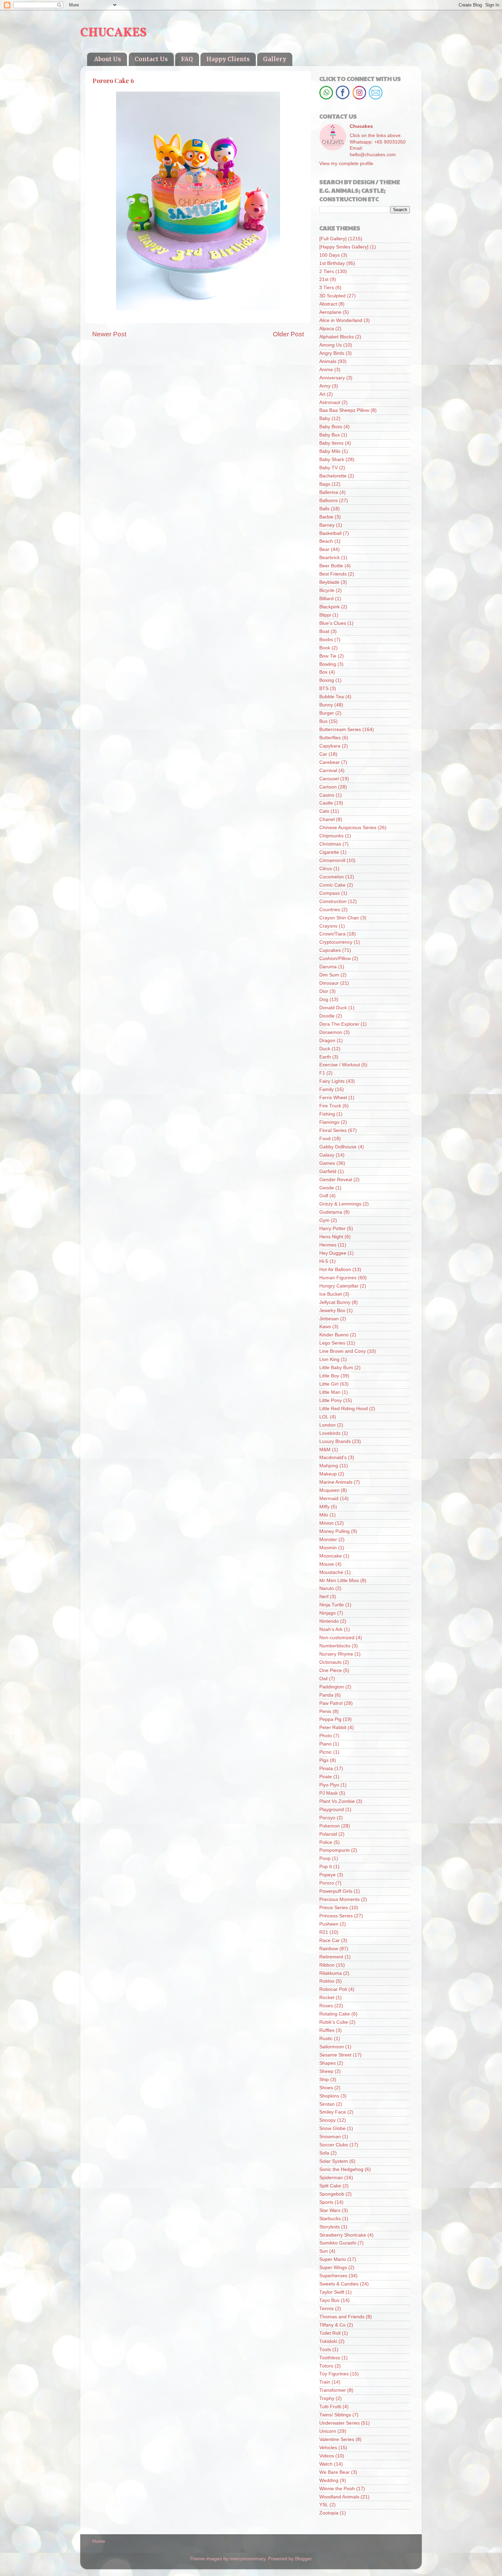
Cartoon (328, 787)
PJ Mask (329, 1793)
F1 (322, 1073)
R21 (324, 1932)
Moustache (331, 1572)
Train (325, 2382)
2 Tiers (327, 272)
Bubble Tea (332, 697)
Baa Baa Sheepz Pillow (344, 410)
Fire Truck (330, 1106)
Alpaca (327, 329)
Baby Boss (331, 427)
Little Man (330, 1392)
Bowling (328, 664)
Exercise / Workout (340, 1065)
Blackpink (330, 607)
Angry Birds (332, 353)
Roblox (327, 1981)
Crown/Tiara (332, 934)
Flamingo (329, 1122)
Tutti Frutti (330, 2407)
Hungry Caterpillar (339, 1286)
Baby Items (331, 443)
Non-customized (337, 1638)
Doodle (327, 1016)
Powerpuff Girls (336, 1891)
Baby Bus (330, 435)
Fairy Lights (332, 1081)
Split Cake (330, 2186)
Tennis (326, 2309)
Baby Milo (330, 451)
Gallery (275, 59)
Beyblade (329, 582)
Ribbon (327, 1965)
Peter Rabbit (333, 1728)
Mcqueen (329, 1490)
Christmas (330, 844)
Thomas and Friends (342, 2317)
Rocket (327, 1998)
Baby (325, 419)
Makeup (328, 1474)
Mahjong (329, 1466)
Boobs (326, 640)
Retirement (331, 1957)
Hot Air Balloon (335, 1270)
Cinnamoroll (332, 860)
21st (324, 279)
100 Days (330, 255)
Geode (327, 1188)
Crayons (328, 926)
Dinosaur (329, 983)
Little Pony (331, 1400)
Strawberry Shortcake (343, 2235)
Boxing (327, 680)
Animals (328, 361)
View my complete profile (346, 164)
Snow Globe (332, 2128)
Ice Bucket (331, 1294)
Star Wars (330, 2210)
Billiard (326, 599)
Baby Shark (332, 460)
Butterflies (330, 738)
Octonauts (330, 1662)
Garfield (328, 1171)
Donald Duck (333, 1008)
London (327, 1425)
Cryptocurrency (336, 942)
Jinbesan (329, 1319)
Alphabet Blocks (337, 337)
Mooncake (331, 1556)
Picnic (326, 1752)
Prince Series (334, 1908)
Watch (326, 2464)
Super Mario (333, 2259)
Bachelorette (333, 476)
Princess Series (336, 1916)
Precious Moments (339, 1899)
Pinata (326, 1769)
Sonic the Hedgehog (341, 2169)
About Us (108, 59)
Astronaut (330, 402)
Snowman (330, 2137)
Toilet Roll (330, 2333)
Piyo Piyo (329, 1785)
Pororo (327, 1883)
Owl (323, 1679)
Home (99, 2541)
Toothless (330, 2358)
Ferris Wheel (333, 1098)
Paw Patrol (331, 1703)
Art (322, 394)
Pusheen (329, 1924)
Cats (324, 811)
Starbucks (330, 2219)
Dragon (327, 1041)
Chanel (327, 819)
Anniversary (332, 378)
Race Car (330, 1940)
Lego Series (332, 1343)
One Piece (331, 1670)
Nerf (324, 1597)
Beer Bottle (331, 566)
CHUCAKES (113, 33)
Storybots (330, 2227)
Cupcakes (330, 950)
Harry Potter (332, 1229)
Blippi (325, 615)
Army (325, 386)
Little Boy (329, 1376)
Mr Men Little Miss (339, 1581)
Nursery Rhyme (336, 1654)
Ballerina (329, 492)
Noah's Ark (331, 1629)
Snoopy (327, 2120)
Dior (324, 991)
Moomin (328, 1548)
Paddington (332, 1687)
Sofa (324, 2153)
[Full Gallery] (333, 239)
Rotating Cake (335, 2014)
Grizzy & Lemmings (340, 1204)
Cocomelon (332, 877)
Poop (325, 1858)
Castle (326, 803)
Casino (327, 795)
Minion (326, 1523)
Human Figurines (338, 1278)
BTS (324, 689)
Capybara (330, 746)
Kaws (325, 1327)
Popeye (327, 1875)
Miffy (324, 1507)
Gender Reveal (336, 1180)
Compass (330, 893)
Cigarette (329, 852)
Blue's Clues (333, 623)
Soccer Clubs (334, 2145)
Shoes (326, 2088)
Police (326, 1842)
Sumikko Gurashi (338, 2243)
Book (325, 648)
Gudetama (331, 1212)
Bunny (326, 705)
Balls (324, 509)
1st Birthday (332, 263)
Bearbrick (330, 558)
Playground (332, 1810)
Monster (328, 1540)
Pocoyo (327, 1818)
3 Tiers (327, 288)
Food (325, 1139)
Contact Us (151, 59)
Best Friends (333, 574)
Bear (324, 549)
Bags (325, 484)
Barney (327, 525)
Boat (324, 631)
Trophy (327, 2398)
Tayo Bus (329, 2300)
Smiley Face (333, 2112)
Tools (325, 2350)
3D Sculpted (332, 296)
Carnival (328, 771)
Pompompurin (334, 1850)
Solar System (334, 2161)
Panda (326, 1695)
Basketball (330, 533)
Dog (324, 1000)
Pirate (326, 1777)
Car (323, 754)
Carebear (330, 762)
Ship (324, 2080)
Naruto (327, 1588)
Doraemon (331, 1032)
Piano (325, 1744)
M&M (325, 1450)
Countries (330, 910)
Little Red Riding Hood (344, 1409)
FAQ (187, 59)
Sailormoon (332, 2047)
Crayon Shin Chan (339, 918)
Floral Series (333, 1130)
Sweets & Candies (339, 2284)
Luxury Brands (335, 1441)
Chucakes (361, 126)
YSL (324, 2505)
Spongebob (332, 2194)
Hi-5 (324, 1261)
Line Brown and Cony (343, 1351)
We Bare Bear (334, 2472)
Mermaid (329, 1499)
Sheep (326, 2071)
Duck (325, 1049)
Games (327, 1163)
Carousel (329, 779)
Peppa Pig (330, 1719)
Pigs (324, 1760)
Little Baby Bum (336, 1368)
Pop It (326, 1867)
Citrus (326, 869)
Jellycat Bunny (335, 1302)
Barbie (326, 517)
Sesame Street (335, 2055)
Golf (324, 1196)
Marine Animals (336, 1482)
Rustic (326, 2039)
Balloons (329, 501)
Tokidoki (328, 2341)
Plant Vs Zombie (337, 1801)
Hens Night (331, 1237)
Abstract (328, 304)
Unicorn (328, 2431)
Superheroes (333, 2276)
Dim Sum (329, 975)
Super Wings (333, 2268)
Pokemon (330, 1826)
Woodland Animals (339, 2497)
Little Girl (329, 1384)
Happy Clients (228, 59)
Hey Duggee (333, 1253)
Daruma (328, 967)
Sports (326, 2202)
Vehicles (328, 2448)
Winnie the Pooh (337, 2489)
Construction (333, 901)
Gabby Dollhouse (338, 1147)
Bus (323, 721)
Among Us (331, 345)
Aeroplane (330, 312)
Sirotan (327, 2104)
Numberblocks (335, 1646)
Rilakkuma (331, 1973)
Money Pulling (334, 1531)
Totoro (326, 2366)
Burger (327, 713)
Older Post (288, 334)
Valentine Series (337, 2439)
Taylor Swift (332, 2292)
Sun (324, 2251)
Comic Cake (332, 885)
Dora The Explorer (339, 1024)
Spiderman (331, 2178)
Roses (326, 2006)
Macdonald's (333, 1458)
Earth (325, 1057)
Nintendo (329, 1621)
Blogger (303, 2559)
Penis (325, 1711)
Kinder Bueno (334, 1335)
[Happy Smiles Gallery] (344, 247)
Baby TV (329, 468)
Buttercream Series (340, 730)
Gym (324, 1220)
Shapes (327, 2063)
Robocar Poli (333, 1989)
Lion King (329, 1359)
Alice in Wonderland (341, 320)
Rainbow (329, 1949)
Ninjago (327, 1613)
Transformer (333, 2390)
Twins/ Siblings (335, 2415)
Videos (327, 2456)
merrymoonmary (248, 2559)
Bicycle (327, 590)
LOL (324, 1417)
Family (326, 1089)
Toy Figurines (334, 2374)
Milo (324, 1515)
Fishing (327, 1114)
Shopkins (329, 2096)
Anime (326, 370)
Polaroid (328, 1834)
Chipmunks (331, 836)
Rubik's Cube (334, 2022)
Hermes (328, 1245)
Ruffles (327, 2030)
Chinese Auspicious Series (348, 828)
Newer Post (109, 334)
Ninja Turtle (332, 1605)
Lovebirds (330, 1433)
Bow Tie (328, 656)
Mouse (327, 1564)
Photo (326, 1736)
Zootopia (329, 2513)
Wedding (329, 2480)
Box (323, 672)
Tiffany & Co (332, 2325)
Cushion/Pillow (335, 959)
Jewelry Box (332, 1311)
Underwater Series (339, 2423)
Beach (326, 541)
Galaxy (327, 1155)
